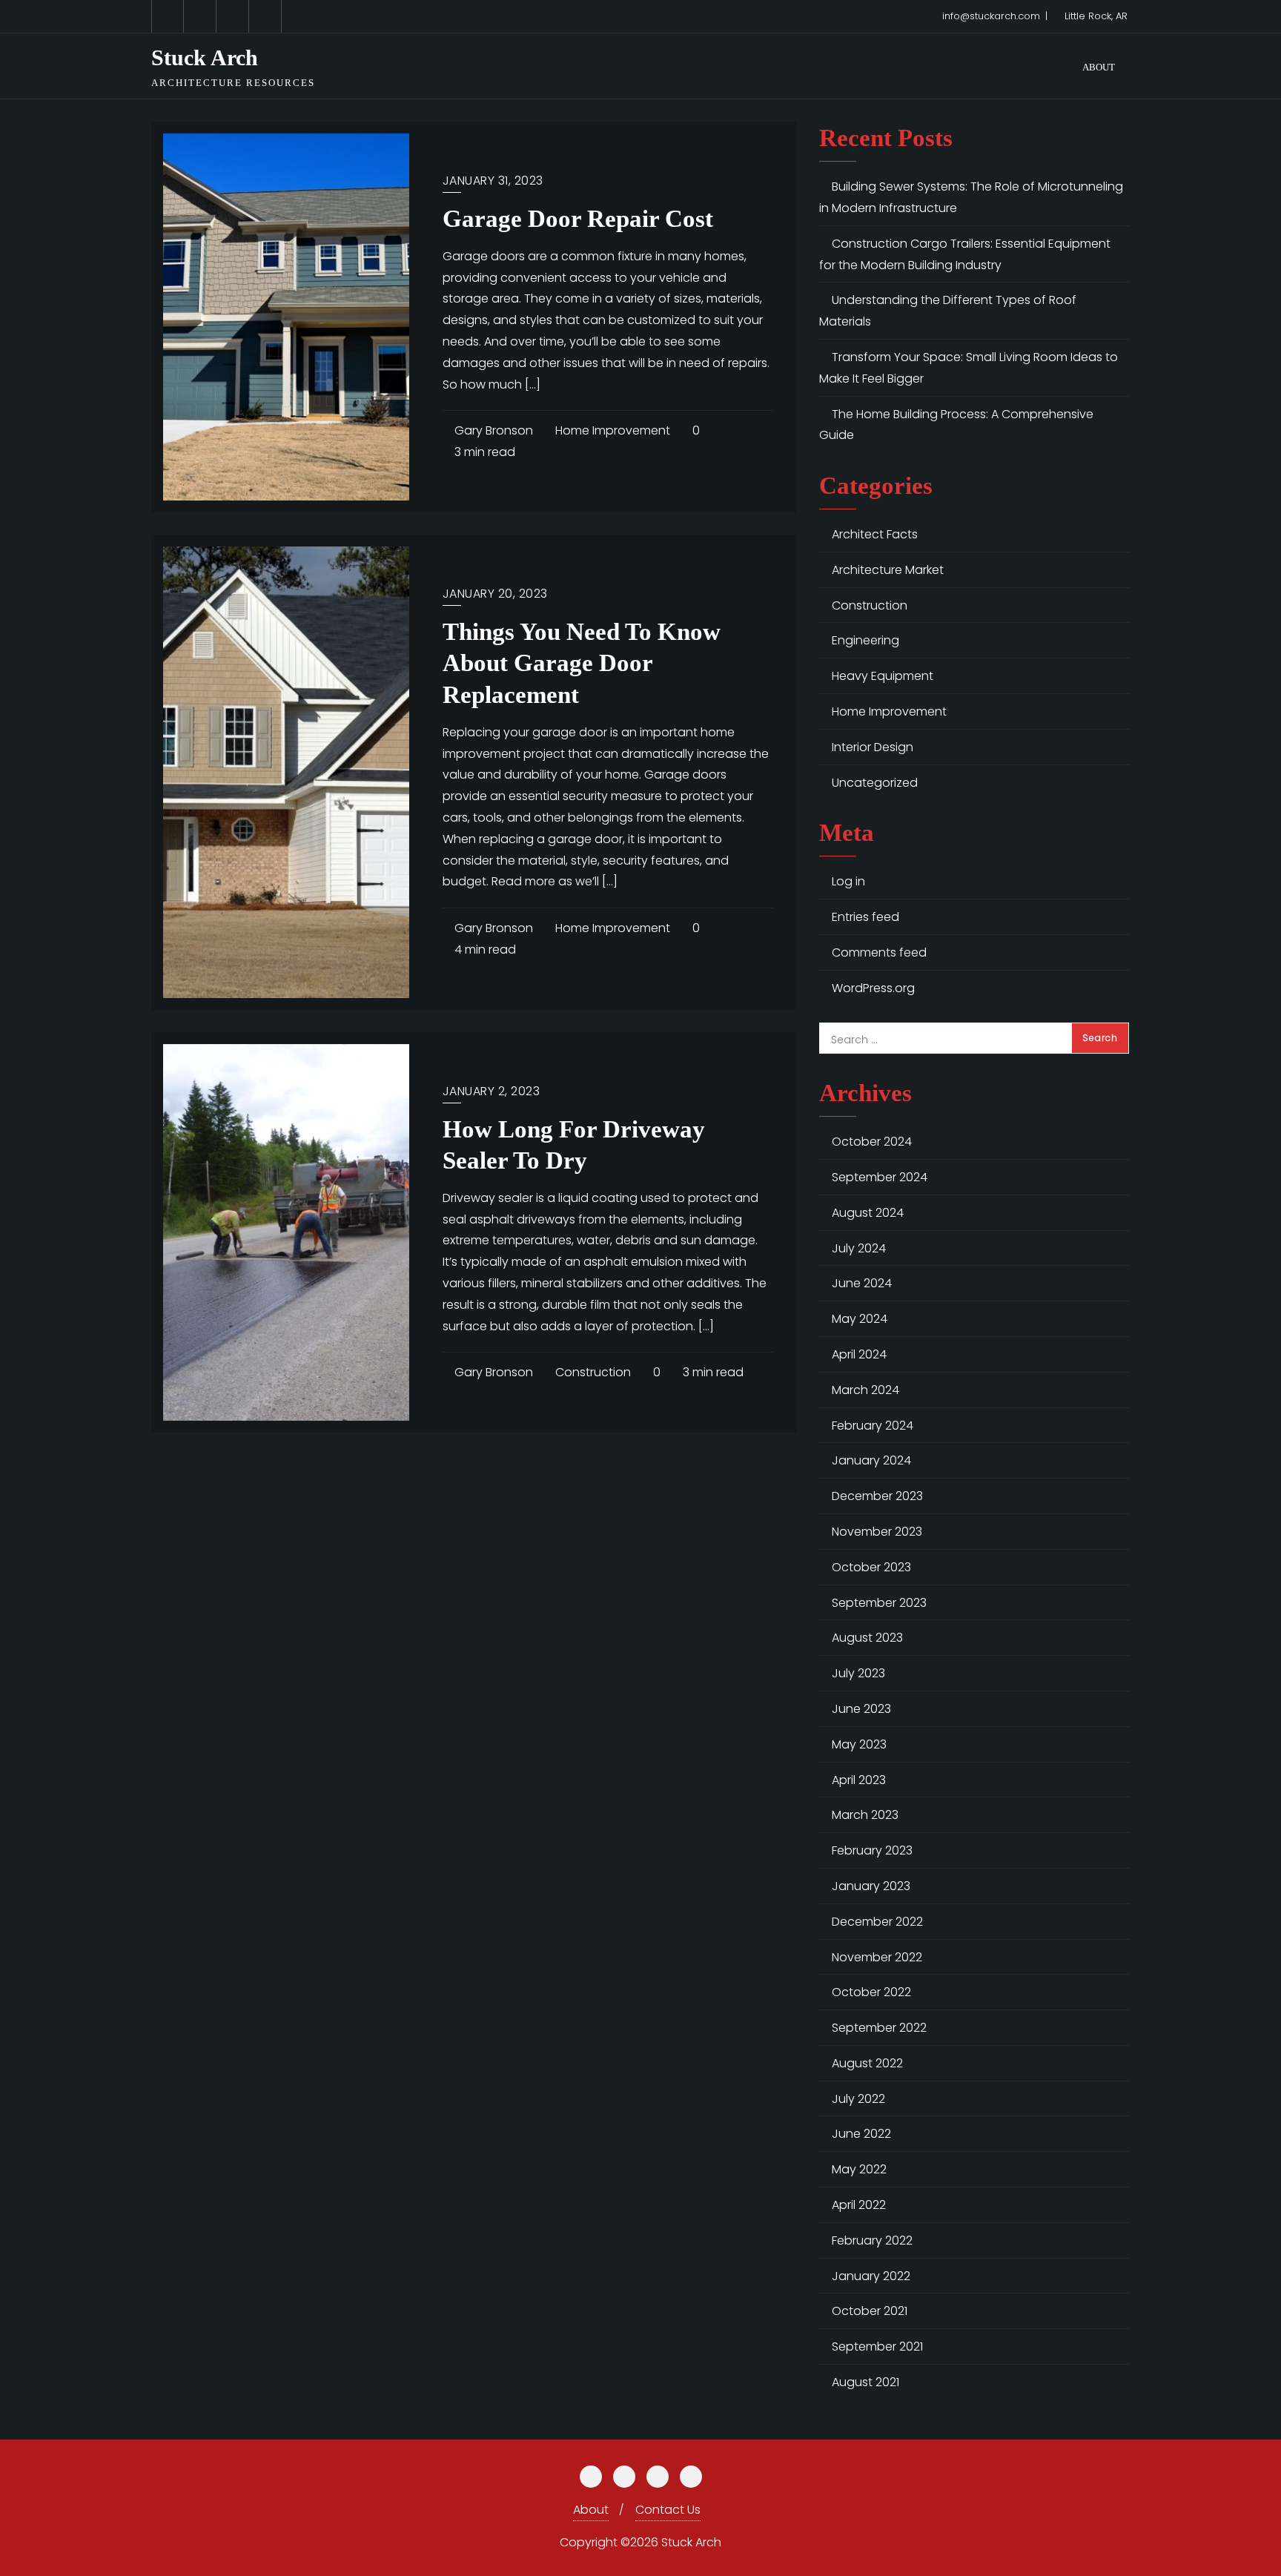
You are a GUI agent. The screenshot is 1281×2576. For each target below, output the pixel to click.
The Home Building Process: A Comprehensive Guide (956, 425)
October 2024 (872, 1142)
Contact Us (668, 2510)
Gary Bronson (492, 430)
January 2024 (871, 1460)
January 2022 (871, 2276)
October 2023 (871, 1567)
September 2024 (880, 1177)
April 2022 (859, 2205)
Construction (592, 1372)
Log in (848, 881)
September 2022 (879, 2028)
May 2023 (859, 1744)
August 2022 (867, 2063)
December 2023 (877, 1496)
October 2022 (871, 1992)
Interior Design (873, 747)
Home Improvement (611, 430)
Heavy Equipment (883, 676)
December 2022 (877, 1922)
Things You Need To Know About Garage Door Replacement (582, 663)
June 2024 (862, 1283)
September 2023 (879, 1603)
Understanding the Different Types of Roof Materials (948, 311)
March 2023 (865, 1815)
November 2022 (877, 1957)
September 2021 (877, 2347)
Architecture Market (888, 570)
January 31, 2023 (493, 181)
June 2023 (861, 1709)
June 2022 (861, 2134)
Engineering (865, 640)
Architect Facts (875, 534)
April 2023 (859, 1780)
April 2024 (859, 1354)
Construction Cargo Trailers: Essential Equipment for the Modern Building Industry (965, 254)
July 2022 (858, 2099)
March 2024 (865, 1390)
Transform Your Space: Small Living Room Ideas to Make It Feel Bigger (969, 368)
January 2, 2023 (491, 1091)
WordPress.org (873, 988)
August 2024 (868, 1213)
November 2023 (877, 1532)
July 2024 (859, 1248)
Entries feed (865, 917)
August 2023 (867, 1638)
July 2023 (858, 1673)
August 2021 (865, 2382)
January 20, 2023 (495, 594)
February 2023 (872, 1850)
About (591, 2510)
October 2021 (870, 2311)
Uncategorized (875, 783)
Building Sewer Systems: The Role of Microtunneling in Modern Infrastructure (971, 197)
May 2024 (860, 1319)
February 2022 (872, 2240)
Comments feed (879, 952)
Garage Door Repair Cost (578, 219)
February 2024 (873, 1426)
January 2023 (871, 1886)
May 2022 (859, 2169)
